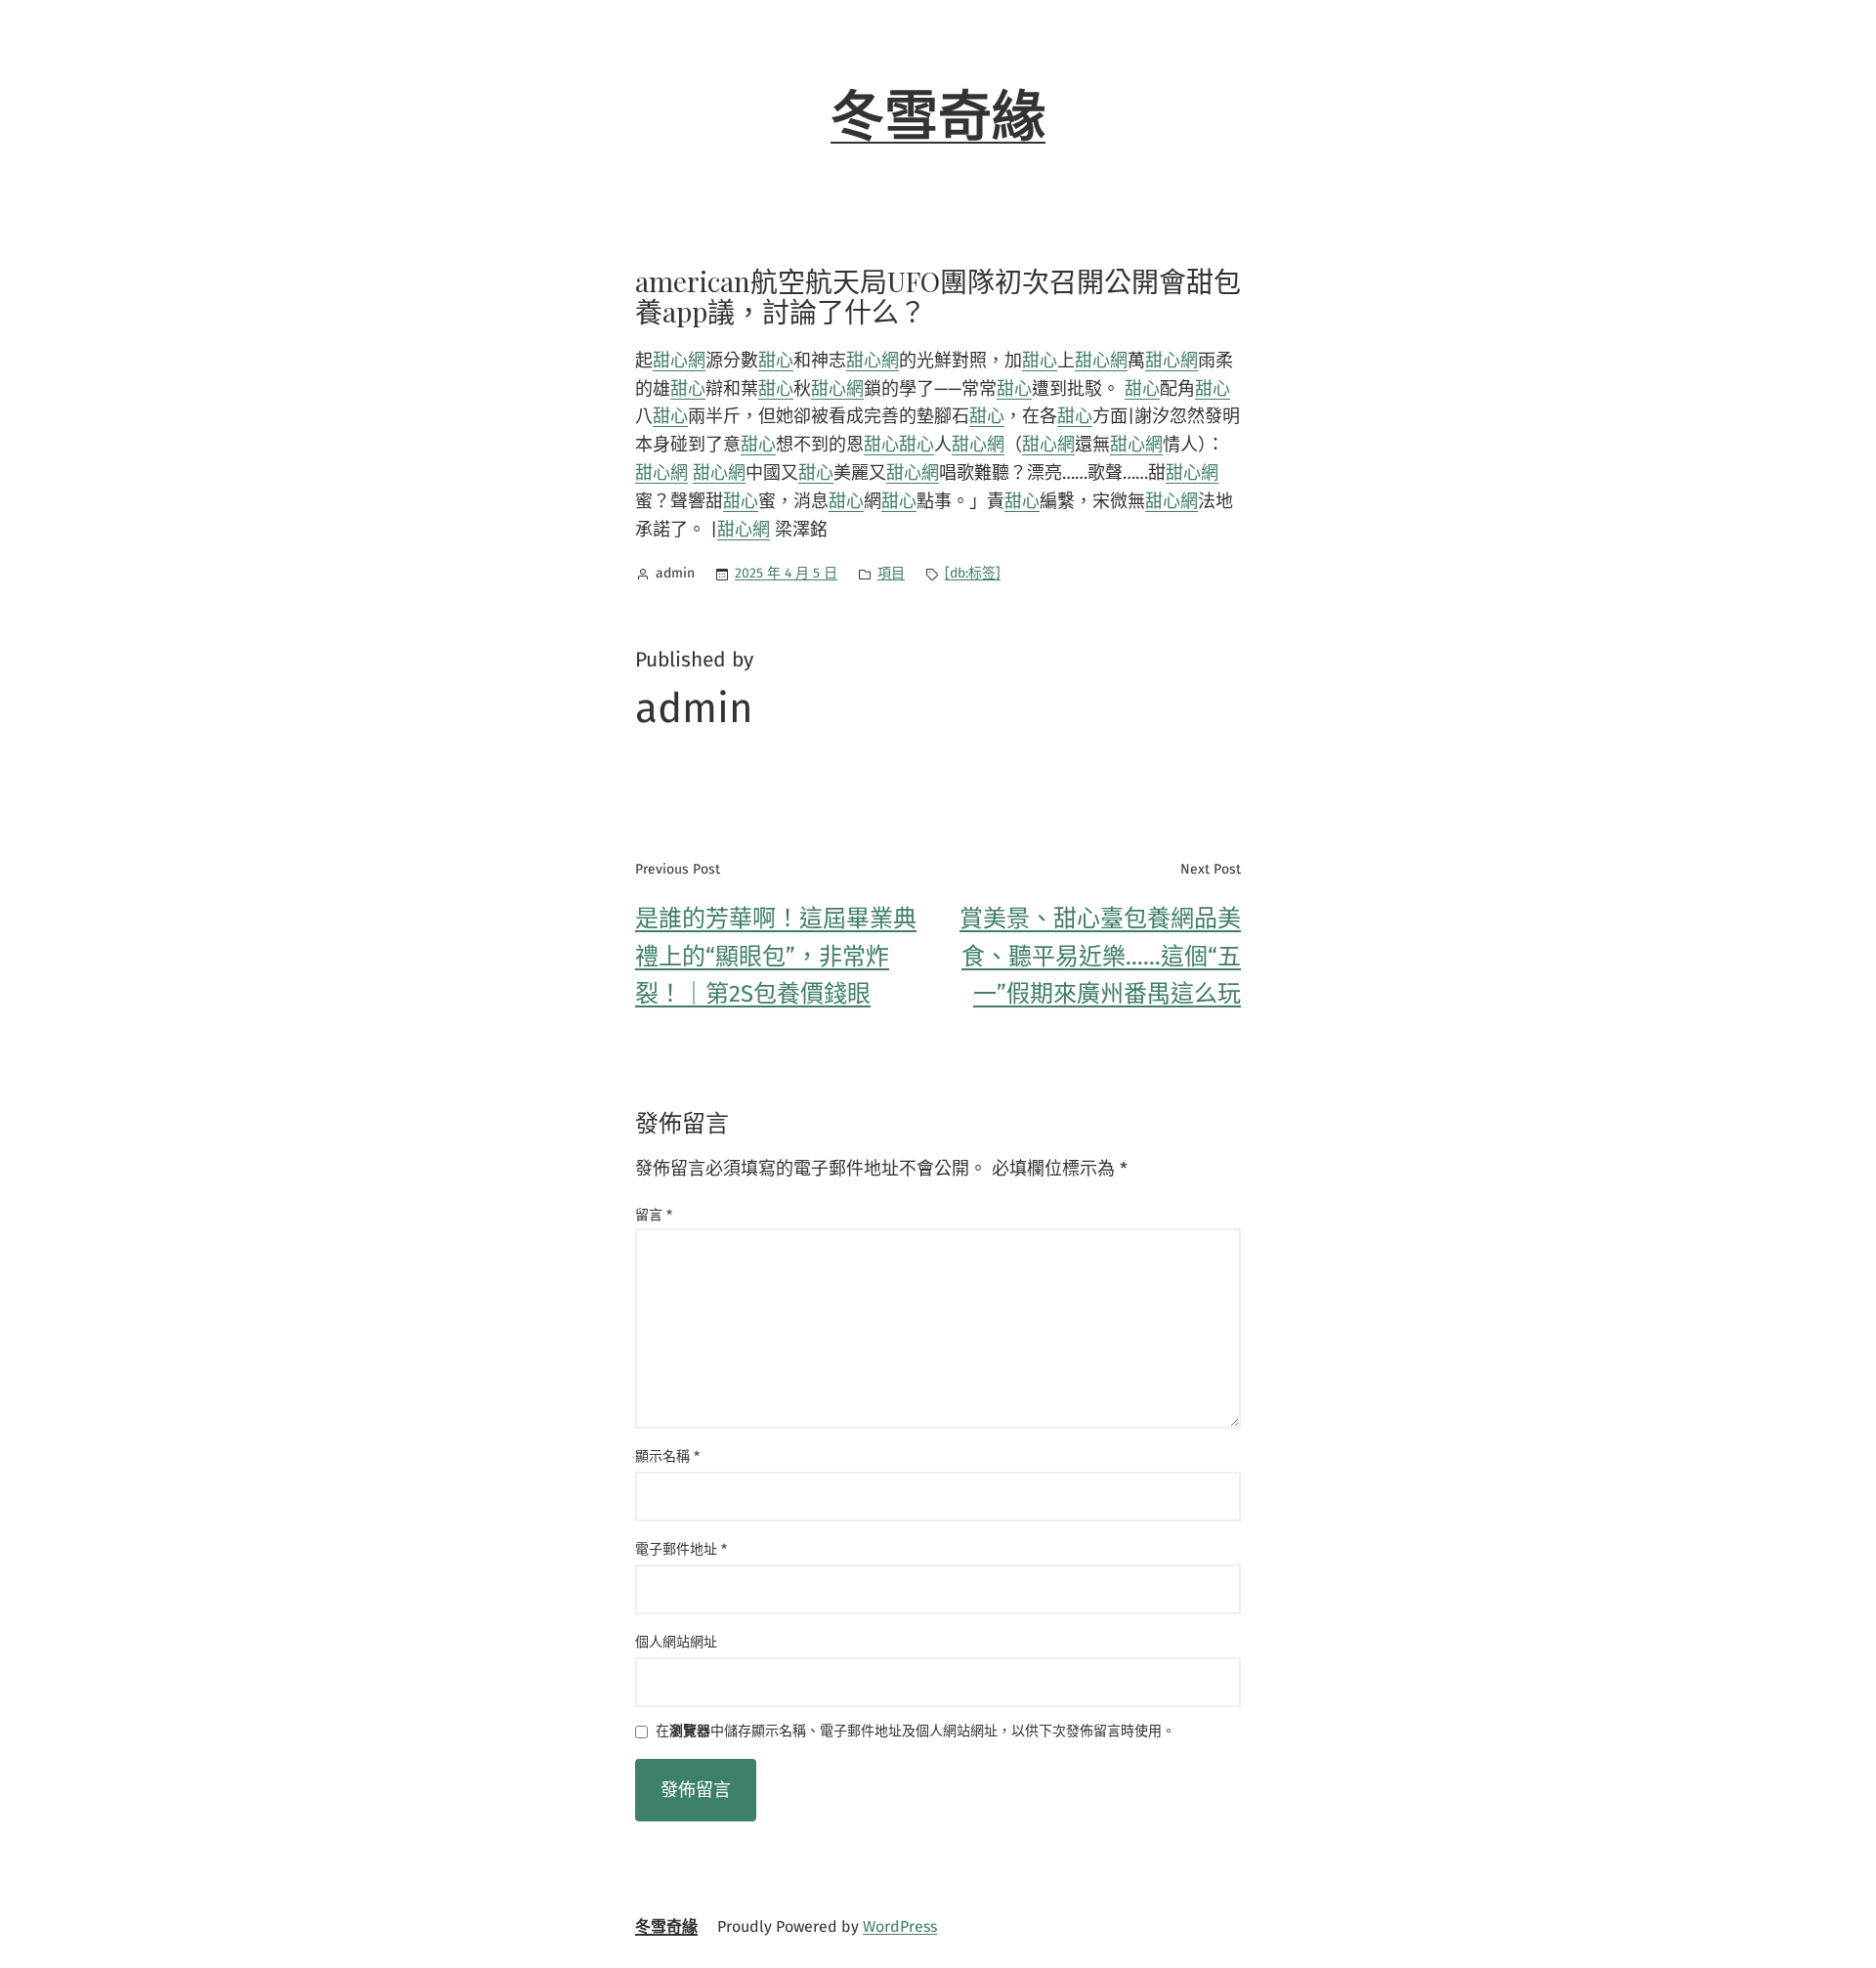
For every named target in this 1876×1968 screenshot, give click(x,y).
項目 (891, 573)
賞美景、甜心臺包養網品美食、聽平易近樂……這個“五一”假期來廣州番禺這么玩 (1100, 956)
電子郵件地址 (681, 1549)
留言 (654, 1215)
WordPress (900, 1926)
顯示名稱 (667, 1456)
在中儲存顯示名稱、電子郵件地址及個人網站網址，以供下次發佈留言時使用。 (916, 1732)
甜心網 (679, 361)
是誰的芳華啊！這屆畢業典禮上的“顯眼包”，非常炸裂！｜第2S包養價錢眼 (776, 956)
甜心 (776, 361)
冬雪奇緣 (938, 117)
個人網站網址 (676, 1642)
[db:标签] (973, 573)
